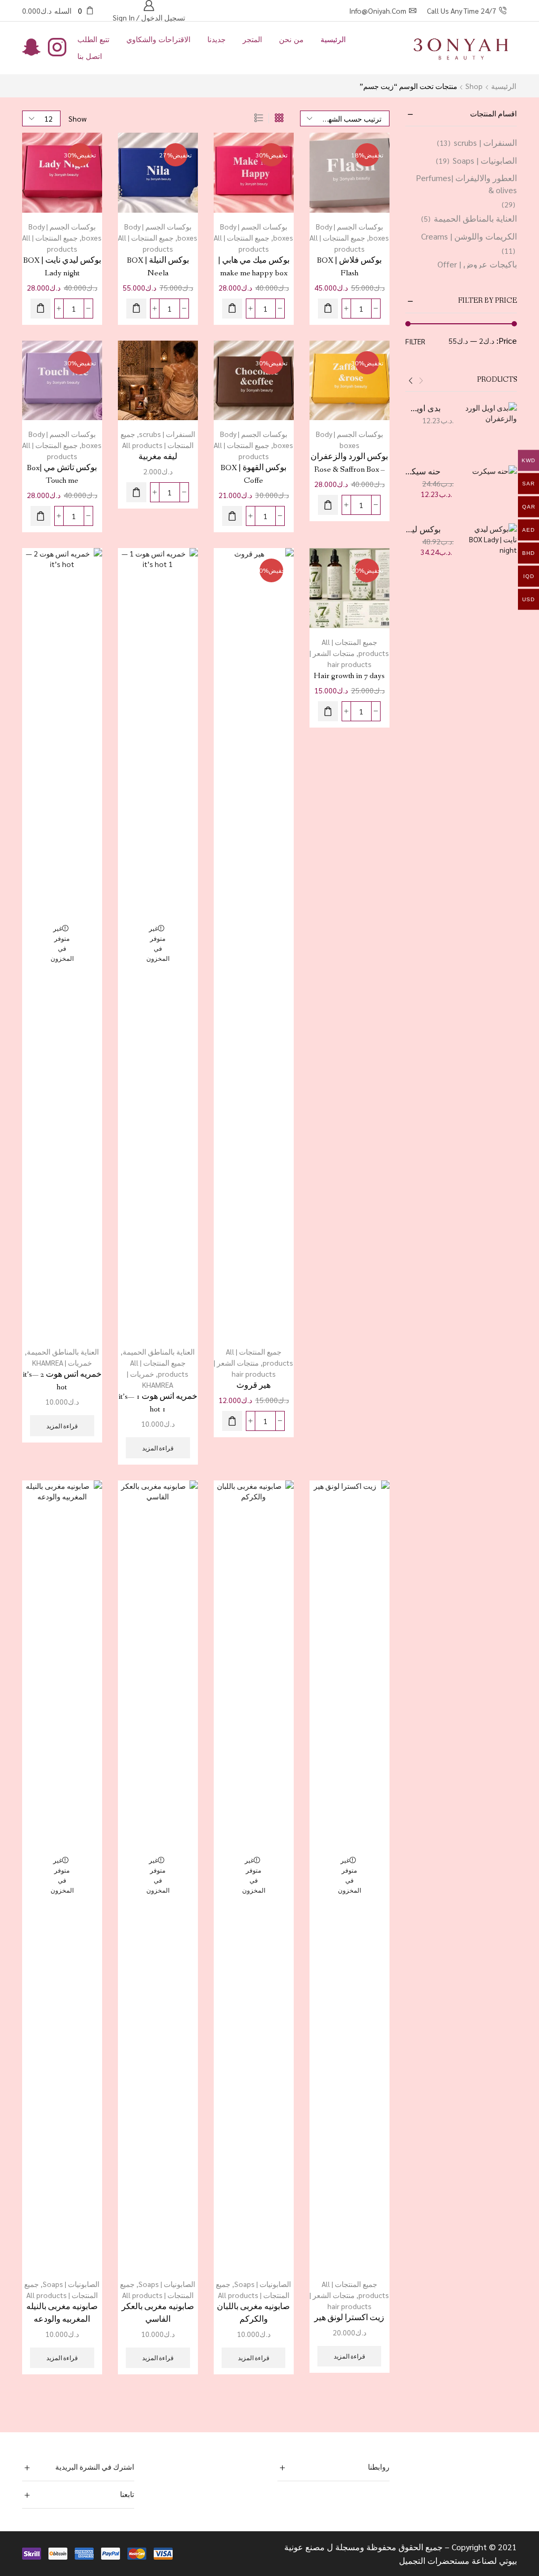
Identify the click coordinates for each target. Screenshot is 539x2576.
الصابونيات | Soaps (263, 2284)
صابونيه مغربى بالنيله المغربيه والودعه (62, 2313)
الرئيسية (333, 39)
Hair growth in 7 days (349, 676)
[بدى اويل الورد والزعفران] (491, 429)
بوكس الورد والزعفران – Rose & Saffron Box (349, 463)
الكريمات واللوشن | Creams (469, 236)
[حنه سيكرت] (491, 492)
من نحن (291, 39)
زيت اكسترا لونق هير (349, 2318)
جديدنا (217, 39)
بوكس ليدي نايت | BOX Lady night (62, 267)
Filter (415, 341)
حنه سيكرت (423, 471)
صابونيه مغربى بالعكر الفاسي (158, 2313)
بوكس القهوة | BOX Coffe (253, 474)
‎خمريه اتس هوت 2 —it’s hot (62, 1381)
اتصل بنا (90, 56)
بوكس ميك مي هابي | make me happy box (254, 267)
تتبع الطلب (93, 39)
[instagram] (57, 48)
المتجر (252, 39)
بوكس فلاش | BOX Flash (349, 267)
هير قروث (253, 1385)
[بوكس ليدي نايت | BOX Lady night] (491, 550)
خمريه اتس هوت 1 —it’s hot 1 (158, 1403)
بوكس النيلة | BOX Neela (158, 267)
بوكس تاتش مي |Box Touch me (62, 474)
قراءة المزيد (158, 1448)
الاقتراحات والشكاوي (158, 39)
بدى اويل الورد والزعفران (423, 408)
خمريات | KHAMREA (62, 1362)
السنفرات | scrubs (167, 434)
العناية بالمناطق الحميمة (159, 1351)
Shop (474, 86)
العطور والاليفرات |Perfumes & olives (466, 184)
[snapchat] (31, 48)
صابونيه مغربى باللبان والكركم (253, 2313)
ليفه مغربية (158, 457)
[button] (328, 309)
